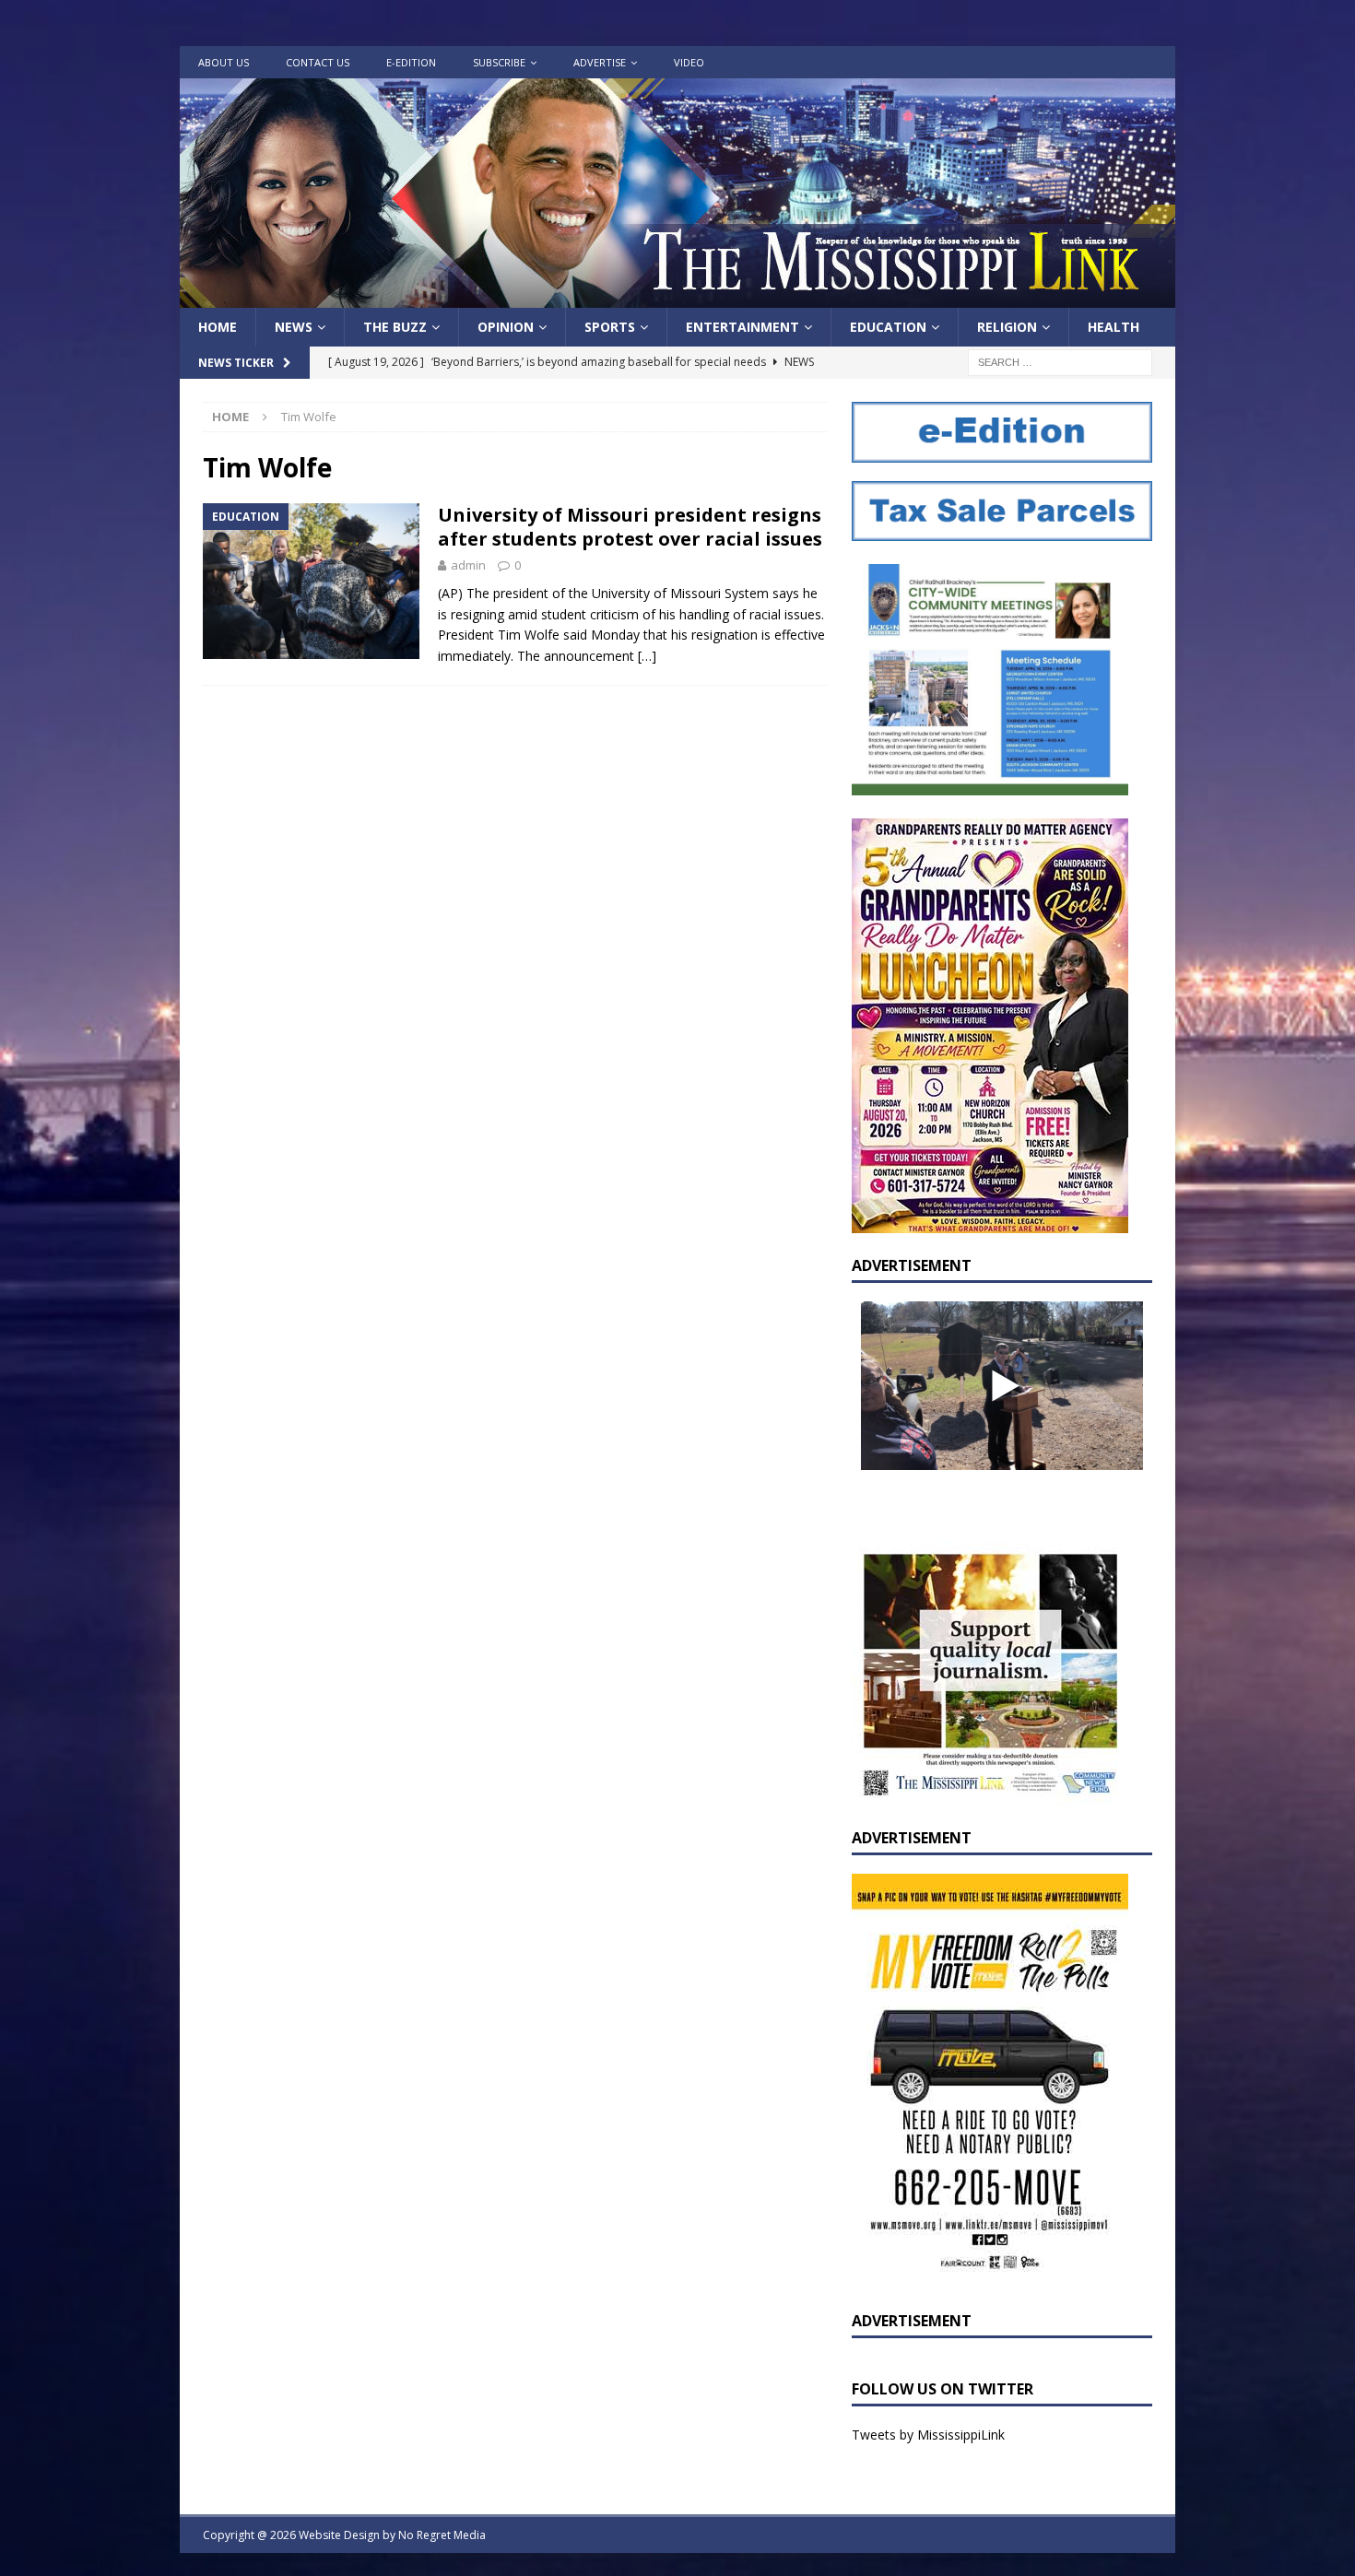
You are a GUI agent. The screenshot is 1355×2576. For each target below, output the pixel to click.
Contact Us (318, 62)
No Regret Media (442, 2535)
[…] (647, 656)
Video (689, 62)
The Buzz (395, 327)
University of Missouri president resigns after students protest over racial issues (630, 527)
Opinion (506, 327)
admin (468, 565)
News (294, 327)
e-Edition (411, 62)
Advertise (600, 62)
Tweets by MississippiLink (928, 2435)
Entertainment (742, 327)
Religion (1007, 327)
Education (888, 327)
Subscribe (499, 62)
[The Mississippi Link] (677, 297)
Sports (610, 327)
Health (1113, 327)
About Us (224, 62)
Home (218, 327)
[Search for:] (1060, 362)
